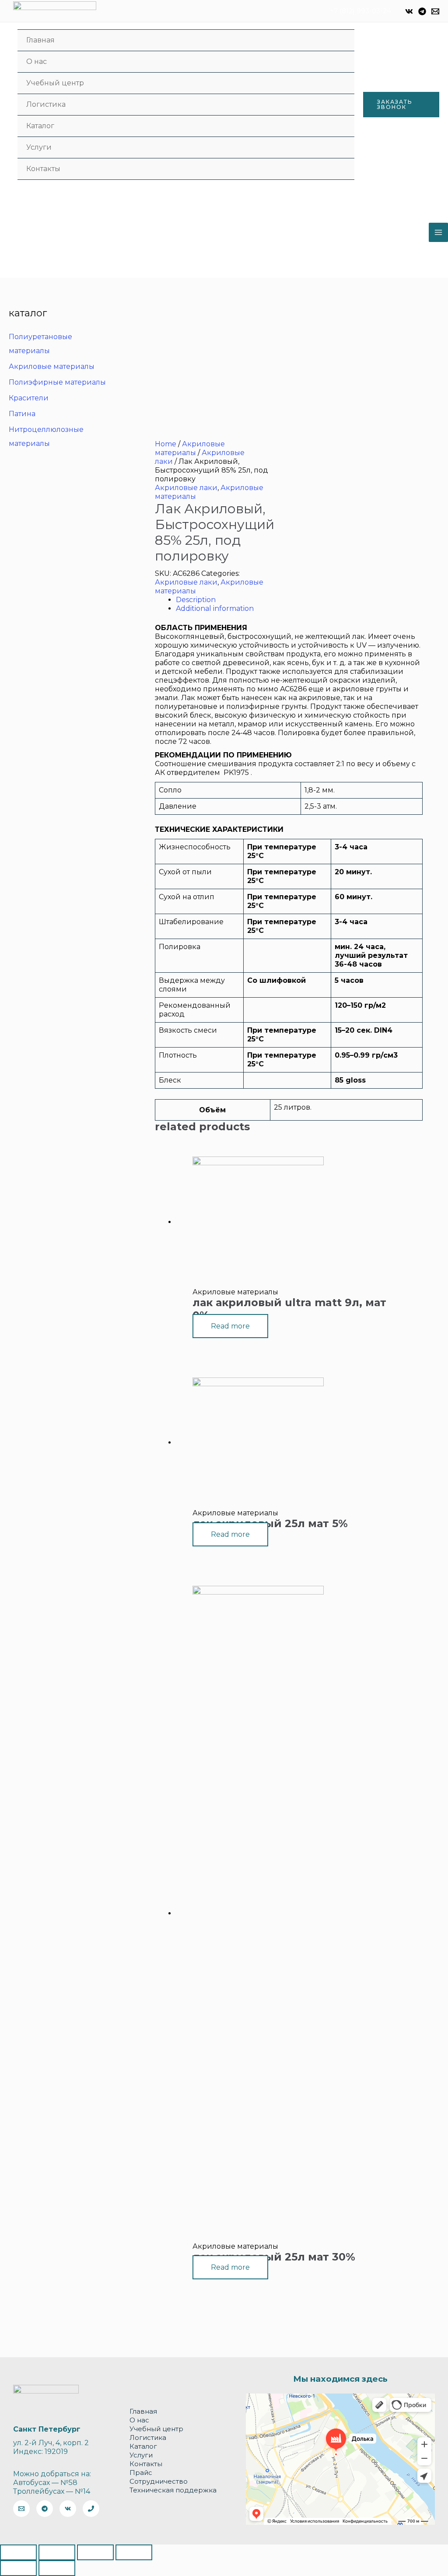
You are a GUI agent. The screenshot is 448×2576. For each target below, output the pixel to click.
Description (196, 600)
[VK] (409, 11)
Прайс (141, 2473)
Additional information (215, 608)
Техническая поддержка (173, 2490)
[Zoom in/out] (134, 2552)
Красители (29, 398)
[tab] (299, 600)
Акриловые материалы (52, 366)
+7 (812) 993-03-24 (360, 11)
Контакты (43, 169)
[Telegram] (422, 11)
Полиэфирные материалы (57, 382)
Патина (22, 414)
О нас (37, 61)
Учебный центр (55, 83)
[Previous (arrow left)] (18, 2568)
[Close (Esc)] (18, 2552)
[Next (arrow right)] (57, 2568)
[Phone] (91, 2509)
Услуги (39, 147)
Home (166, 444)
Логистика (46, 104)
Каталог (40, 126)
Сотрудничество (159, 2481)
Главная (40, 40)
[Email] (435, 11)
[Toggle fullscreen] (95, 2552)
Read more (230, 1326)
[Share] (57, 2552)
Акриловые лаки (186, 488)
